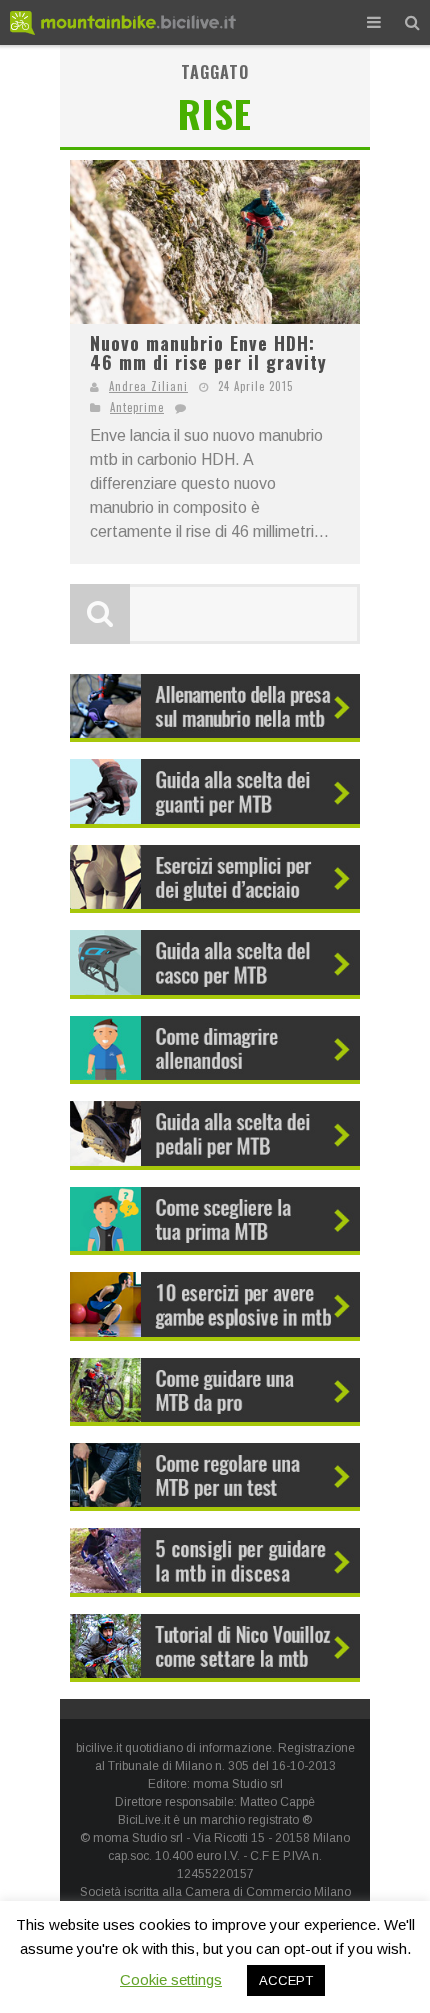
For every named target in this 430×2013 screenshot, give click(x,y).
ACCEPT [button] (286, 1980)
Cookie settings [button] (171, 1979)
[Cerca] (412, 22)
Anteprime (137, 407)
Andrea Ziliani (148, 386)
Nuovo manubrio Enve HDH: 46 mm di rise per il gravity (208, 353)
